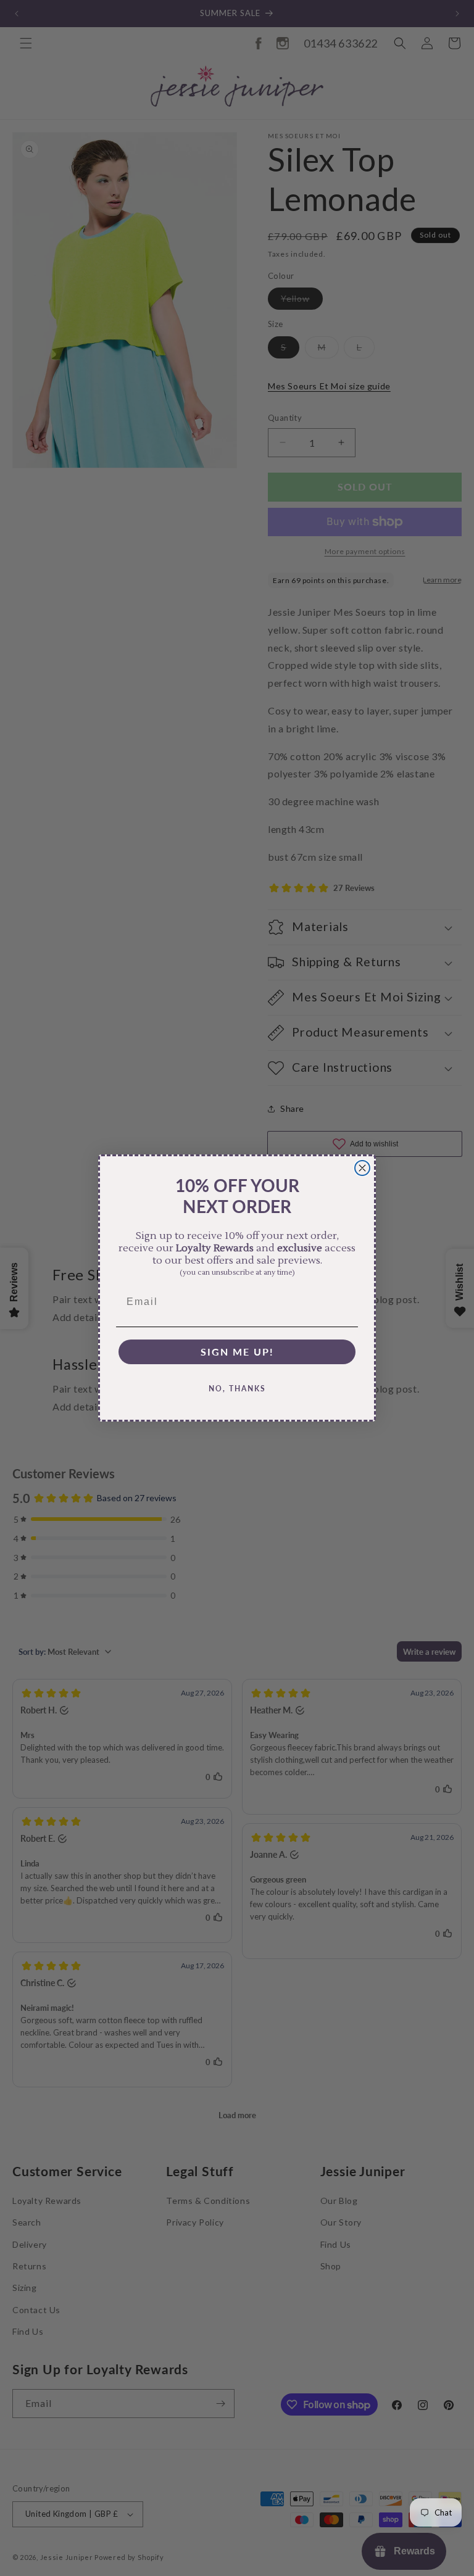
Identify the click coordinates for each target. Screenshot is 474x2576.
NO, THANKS (237, 1389)
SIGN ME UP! (237, 1352)
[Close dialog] (362, 1168)
